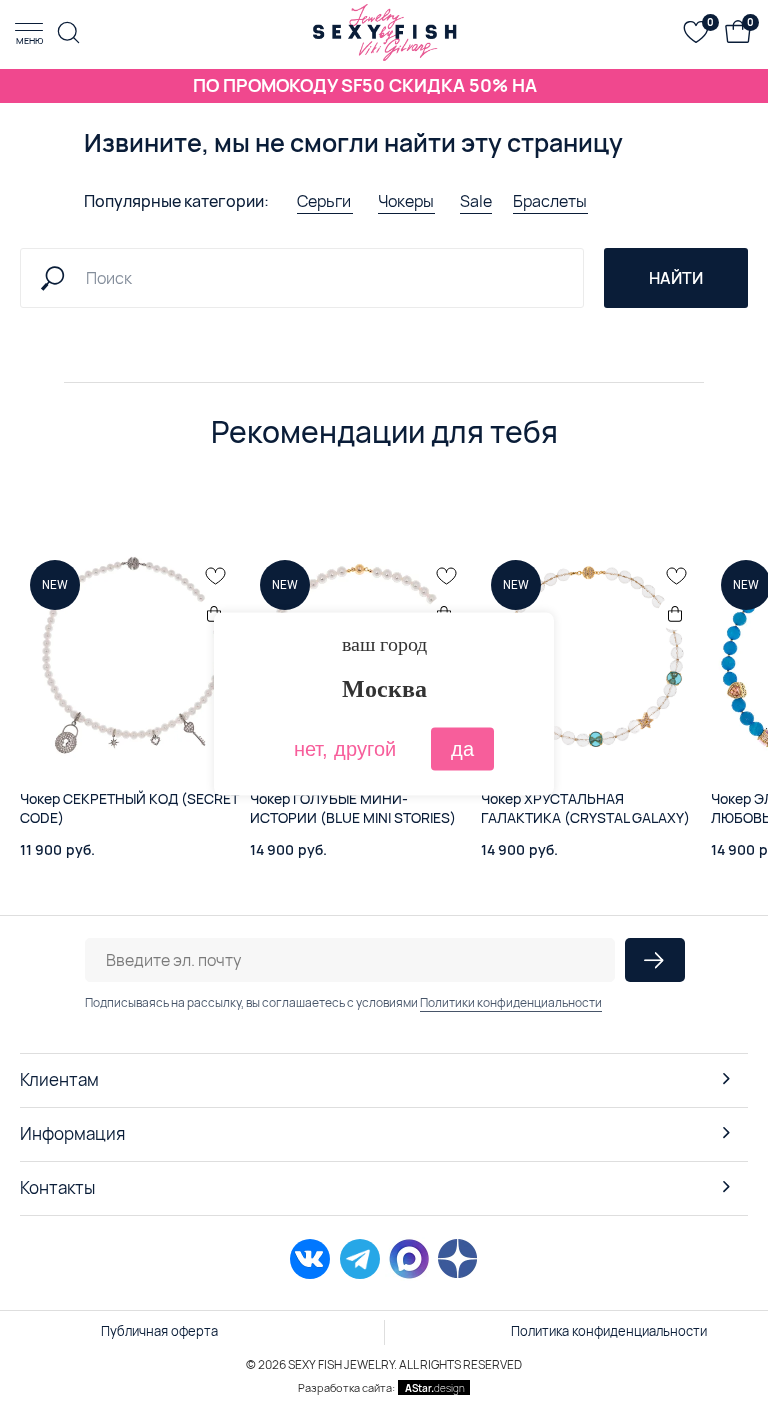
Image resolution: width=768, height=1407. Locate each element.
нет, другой (345, 748)
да (462, 748)
